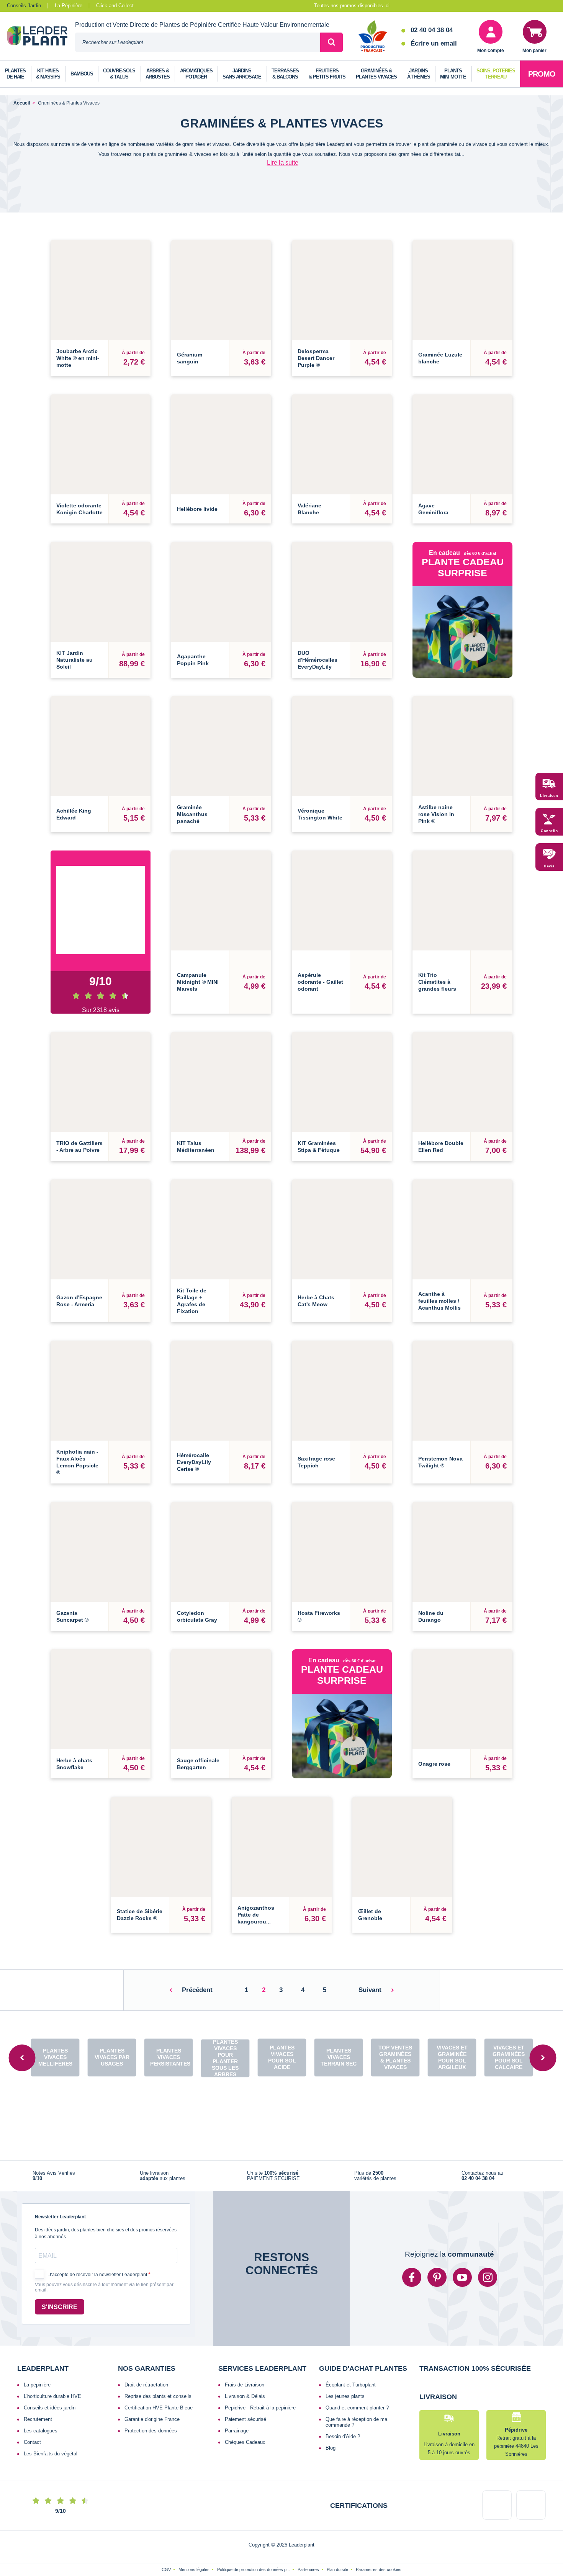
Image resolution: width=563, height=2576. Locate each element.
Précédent (197, 1963)
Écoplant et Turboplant (351, 2357)
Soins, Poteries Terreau (496, 74)
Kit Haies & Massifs (48, 74)
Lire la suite (283, 163)
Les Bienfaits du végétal (51, 2426)
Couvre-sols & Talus (119, 74)
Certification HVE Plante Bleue (159, 2380)
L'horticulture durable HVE (52, 2369)
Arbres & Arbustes (158, 74)
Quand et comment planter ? (357, 2380)
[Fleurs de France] (373, 37)
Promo (542, 74)
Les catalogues (41, 2403)
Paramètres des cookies (379, 2542)
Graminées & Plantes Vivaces (376, 74)
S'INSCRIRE (60, 2279)
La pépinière (37, 2357)
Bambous (82, 74)
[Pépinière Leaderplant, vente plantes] (41, 37)
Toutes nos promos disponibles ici (352, 6)
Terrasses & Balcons (285, 74)
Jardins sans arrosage (242, 74)
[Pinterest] (437, 2250)
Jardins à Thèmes (419, 74)
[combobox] (198, 42)
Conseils (549, 831)
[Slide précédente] (22, 2030)
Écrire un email (434, 43)
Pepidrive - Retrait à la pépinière (260, 2380)
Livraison (549, 796)
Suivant (370, 1963)
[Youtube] (462, 2250)
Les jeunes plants (345, 2369)
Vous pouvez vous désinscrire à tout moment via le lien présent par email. (104, 2260)
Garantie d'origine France (152, 2392)
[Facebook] (412, 2250)
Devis (549, 866)
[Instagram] (488, 2250)
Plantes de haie (15, 74)
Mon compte (491, 51)
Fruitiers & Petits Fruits (327, 74)
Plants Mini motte (453, 74)
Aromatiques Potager (196, 74)
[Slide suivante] (543, 2030)
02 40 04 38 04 (432, 30)
